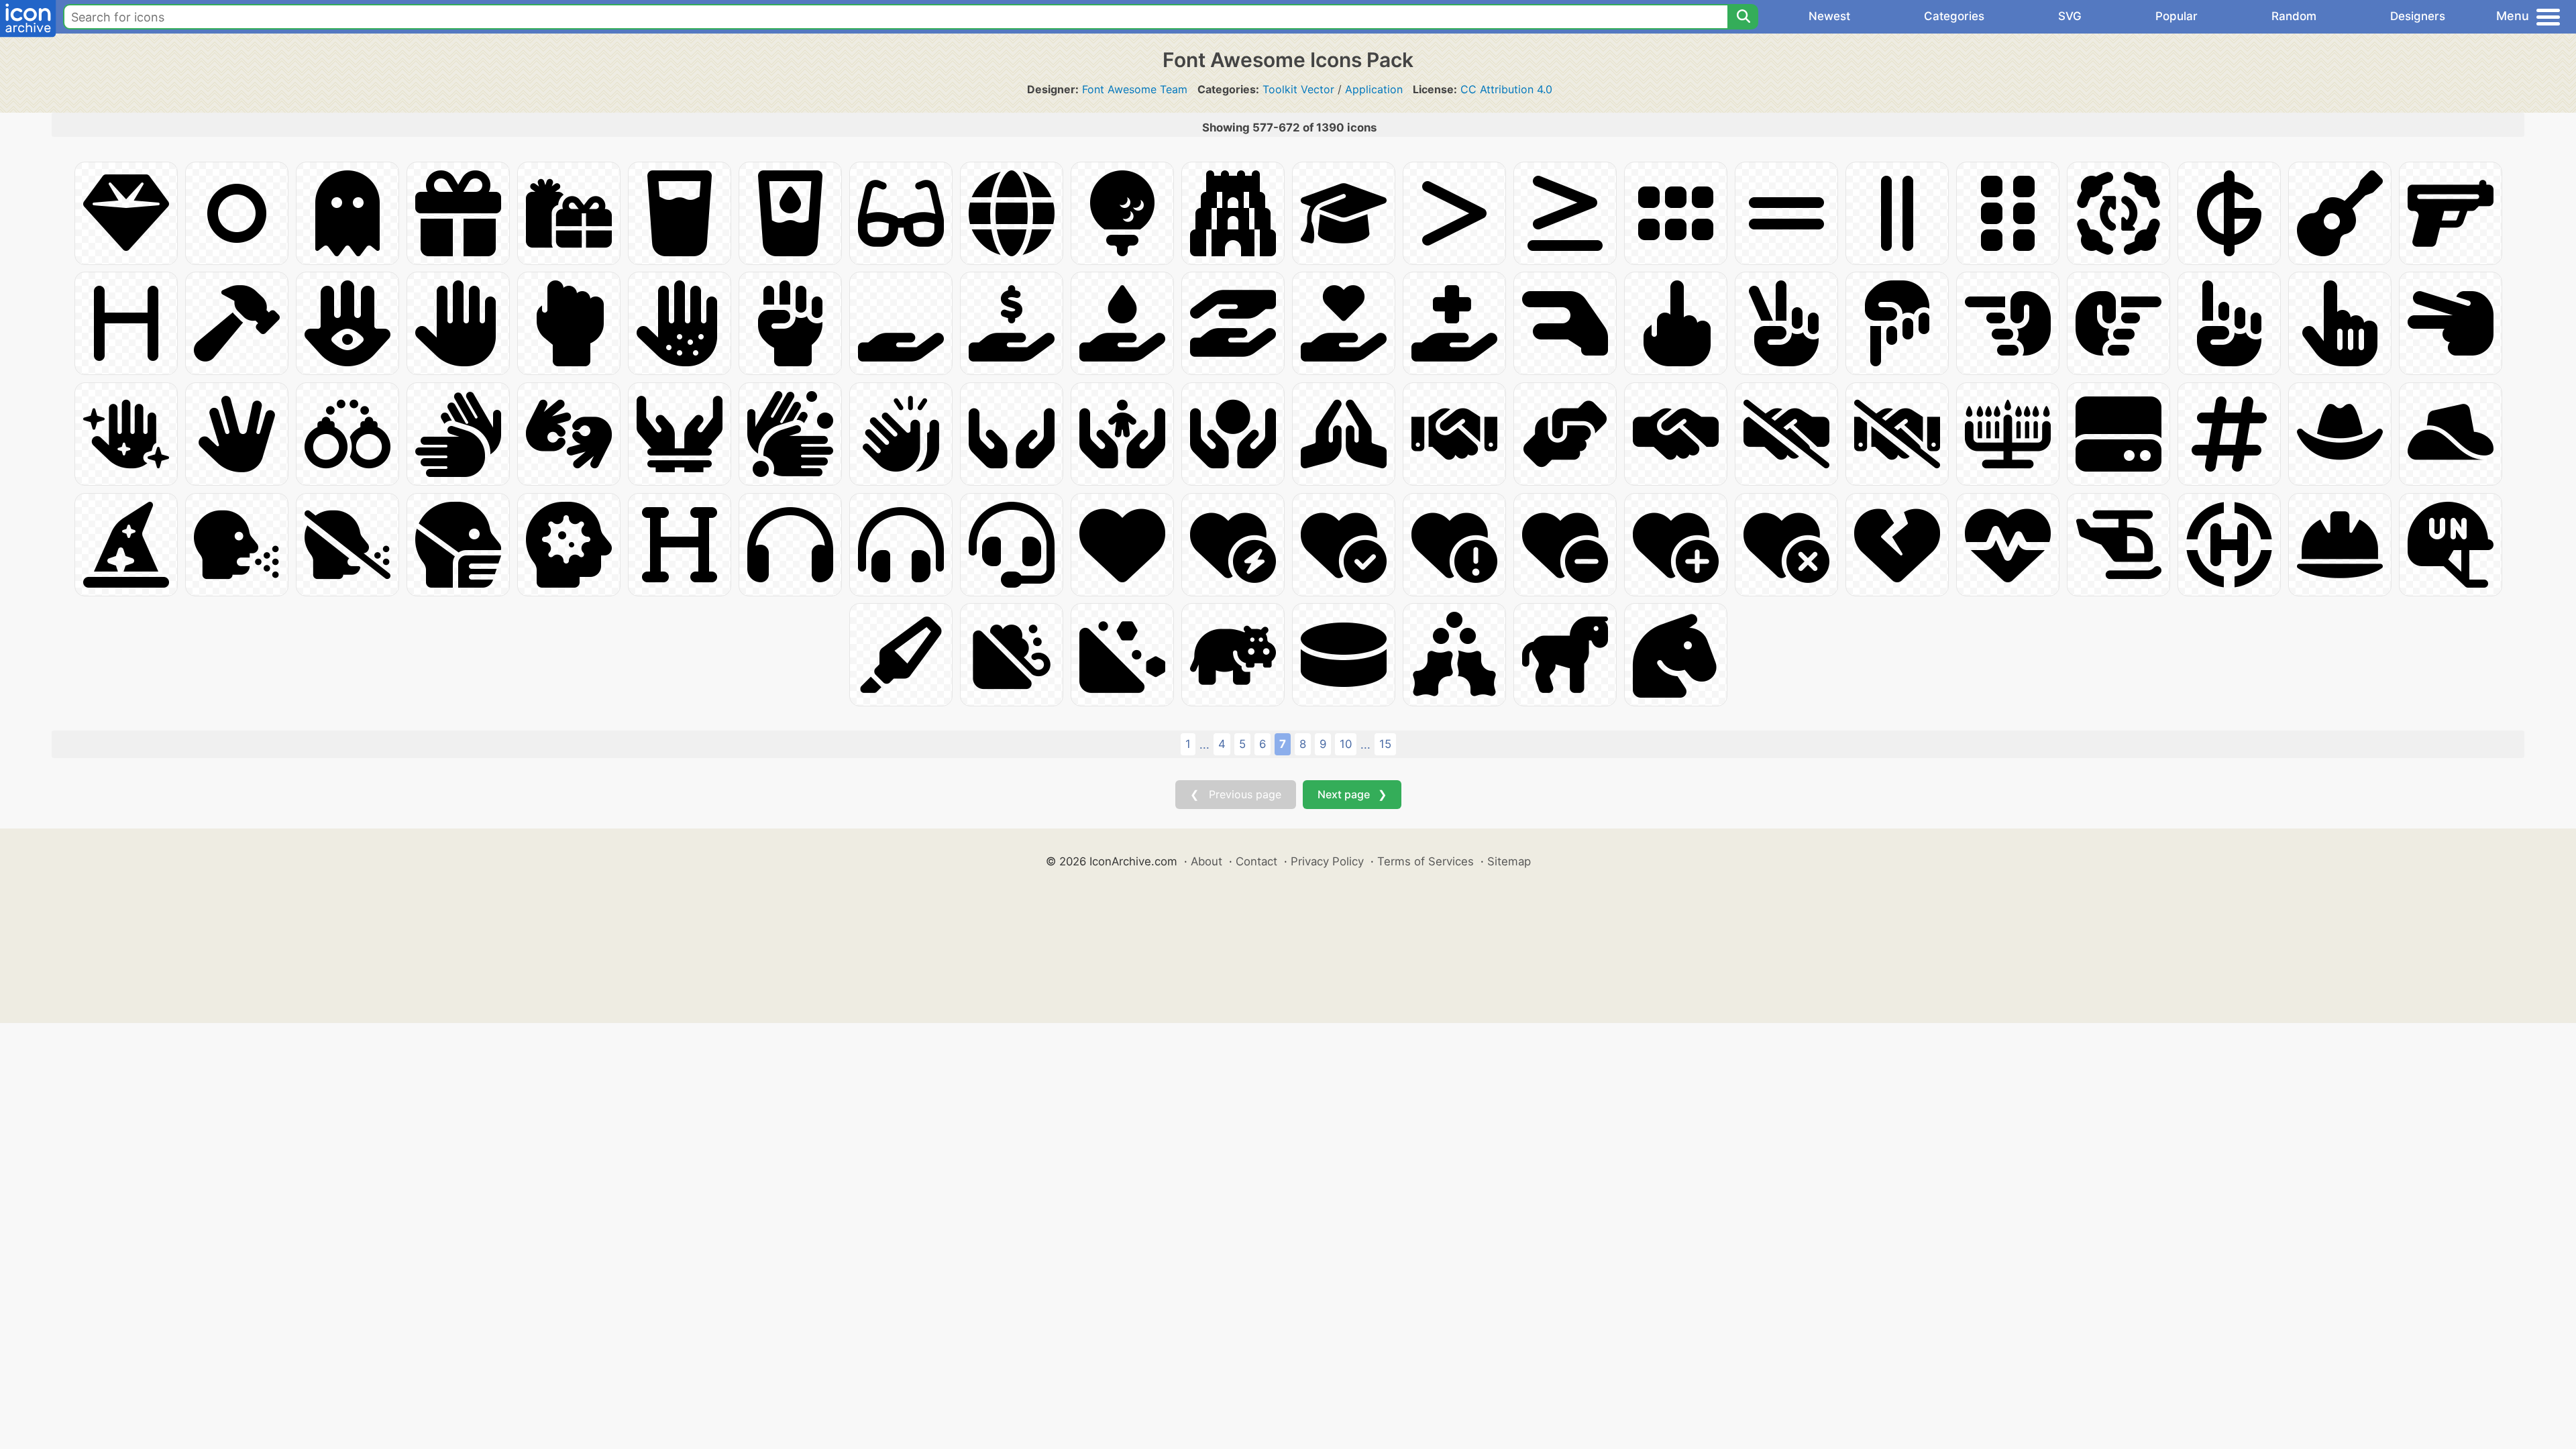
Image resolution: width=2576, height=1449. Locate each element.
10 (1346, 744)
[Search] (1743, 17)
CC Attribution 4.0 (1506, 89)
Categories (1954, 16)
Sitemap (1509, 861)
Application (1374, 89)
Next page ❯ (1352, 794)
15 (1385, 744)
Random (2294, 16)
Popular (2177, 16)
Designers (2418, 16)
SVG (2070, 16)
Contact (1256, 861)
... (1204, 745)
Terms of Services (1426, 861)
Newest (1829, 16)
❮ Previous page (1236, 794)
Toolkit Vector (1298, 89)
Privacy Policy (1327, 861)
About (1206, 861)
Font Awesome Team (1135, 89)
